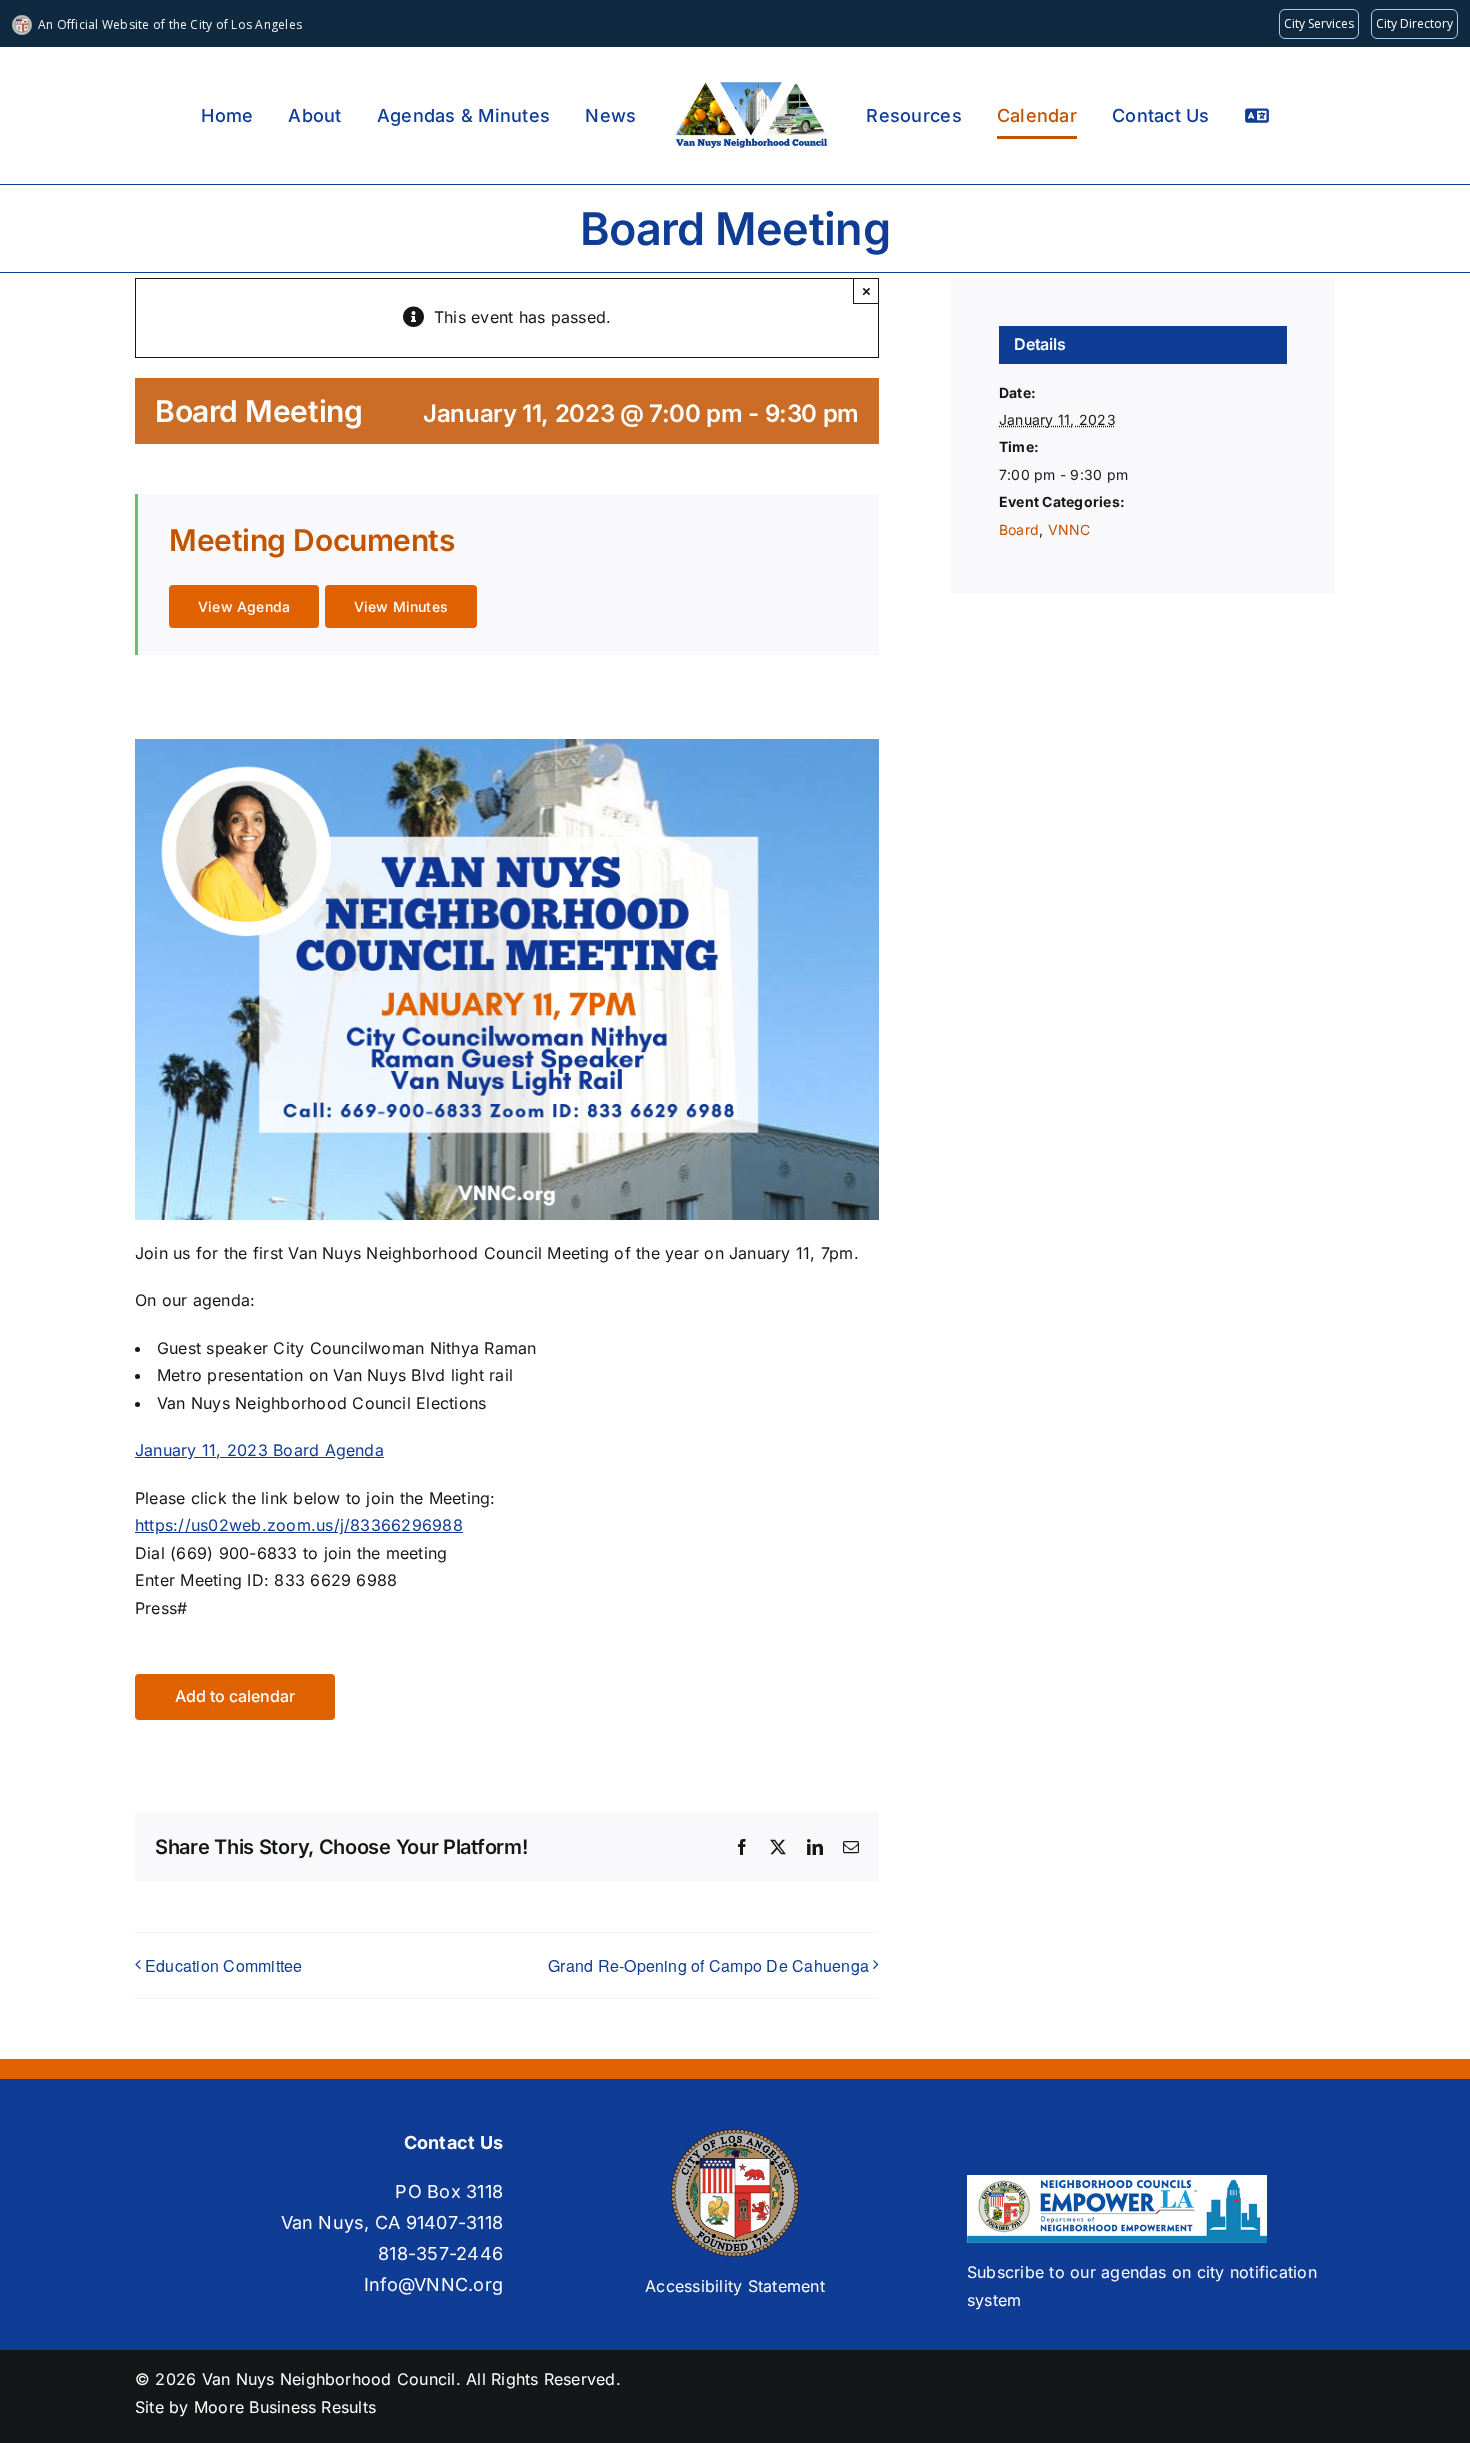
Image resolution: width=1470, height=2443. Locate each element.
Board (1019, 529)
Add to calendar (235, 1696)
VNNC (1069, 529)
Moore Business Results (285, 2407)
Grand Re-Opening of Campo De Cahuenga (708, 1965)
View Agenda (244, 606)
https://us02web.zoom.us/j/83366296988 (299, 1525)
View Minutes (401, 606)
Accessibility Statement (735, 2286)
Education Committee (224, 1965)
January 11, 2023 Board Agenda (259, 1450)
